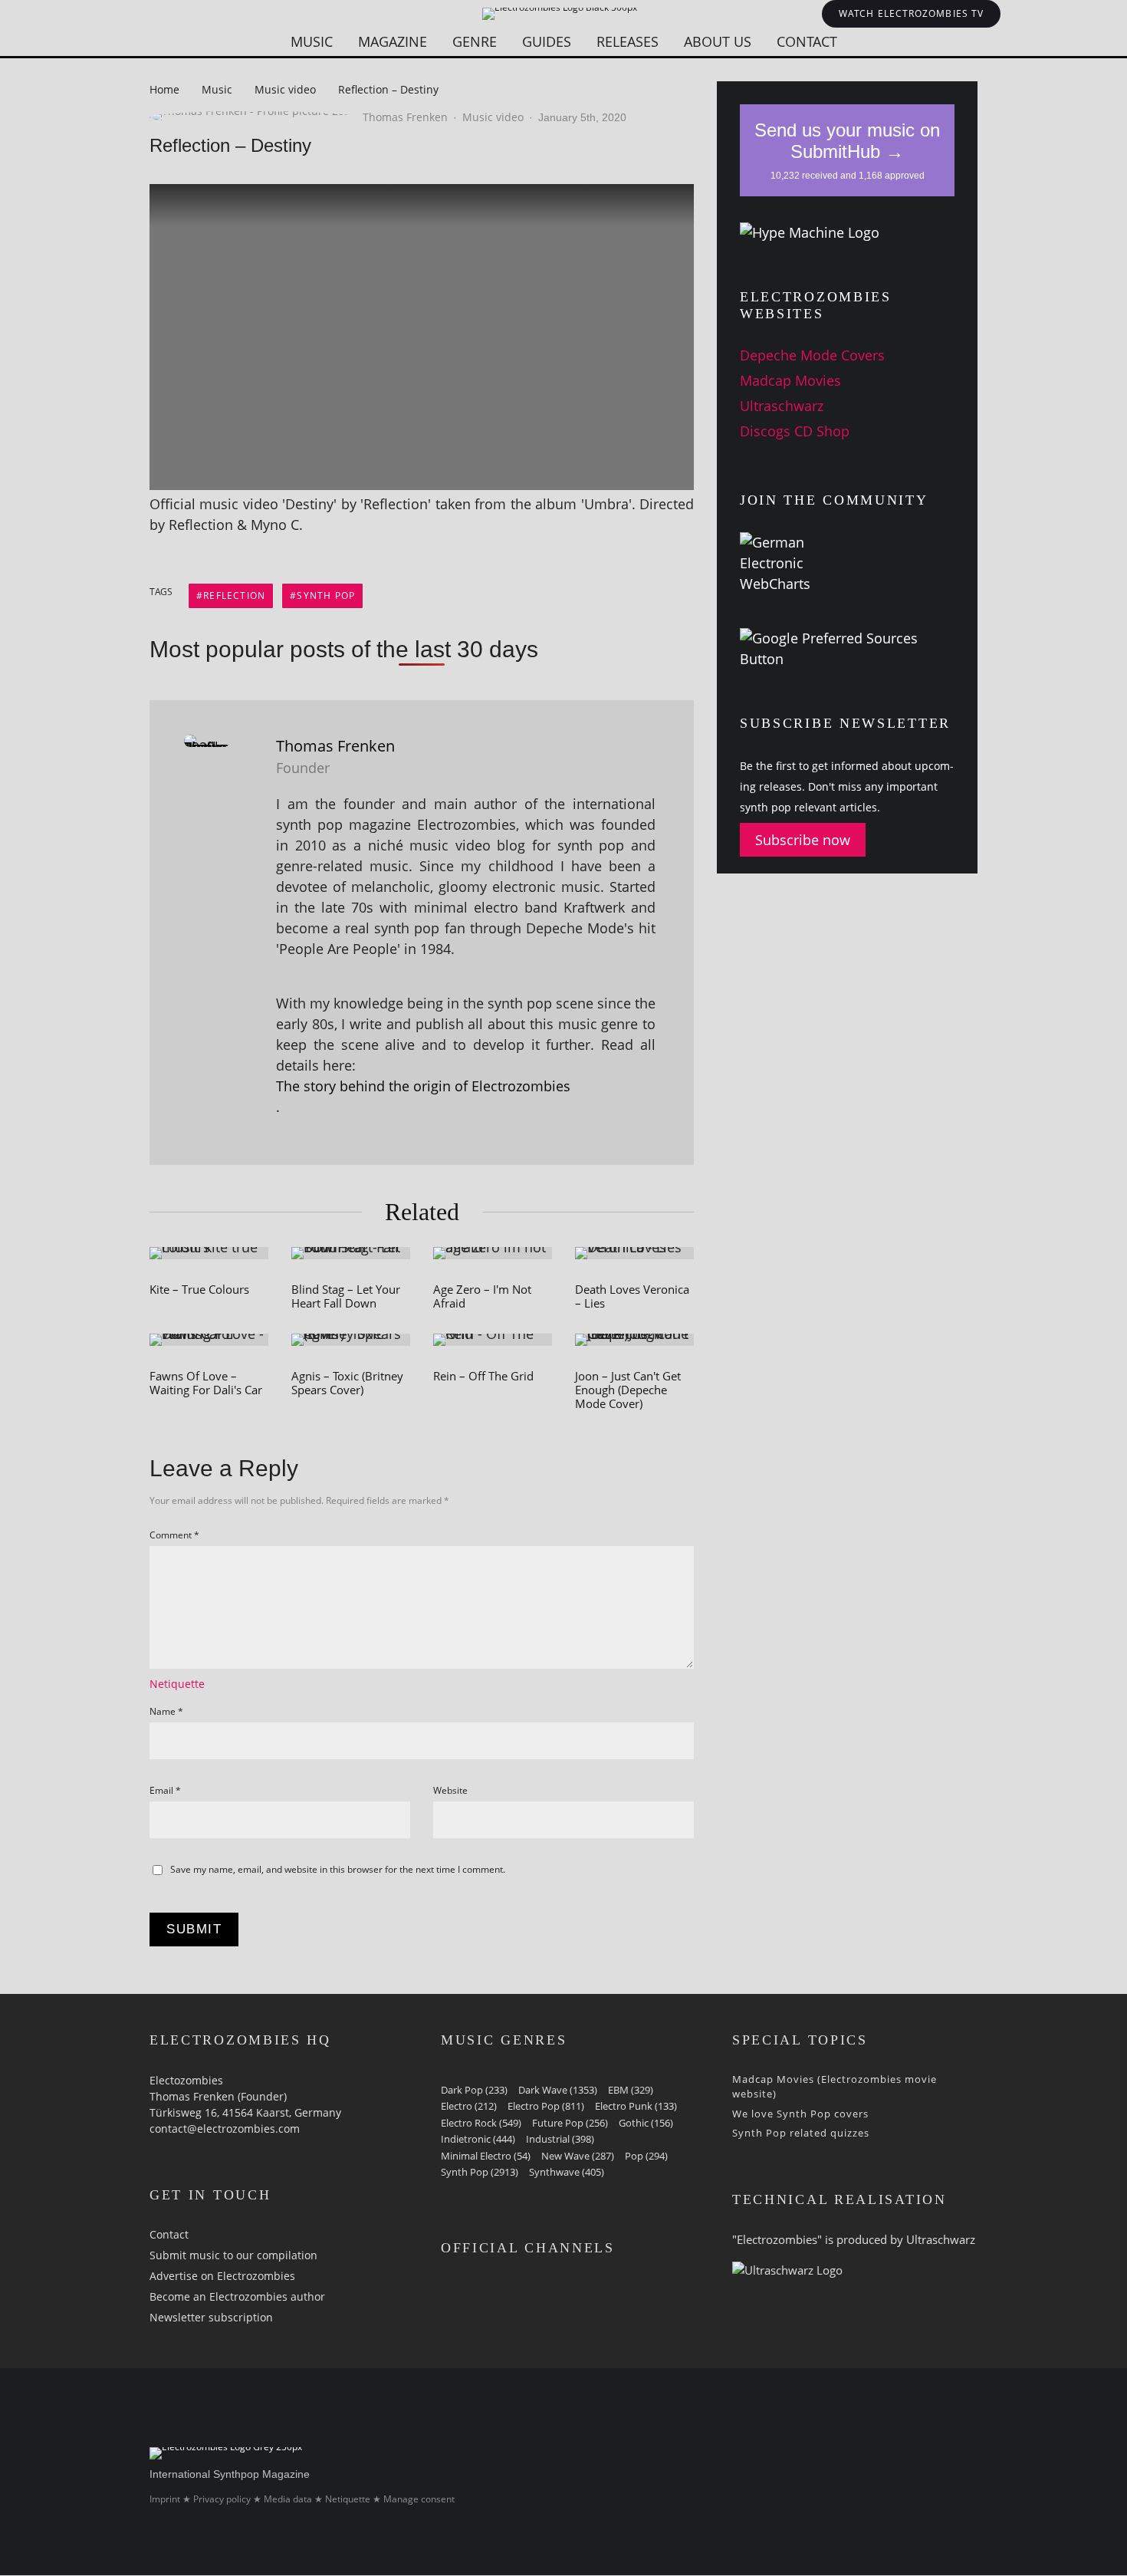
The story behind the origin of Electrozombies (423, 1086)
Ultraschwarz (782, 406)
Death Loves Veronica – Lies (632, 1296)
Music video (493, 117)
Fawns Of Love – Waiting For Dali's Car (206, 1383)
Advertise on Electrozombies (222, 2276)
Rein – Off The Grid (483, 1376)
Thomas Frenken (405, 117)
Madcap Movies (790, 380)
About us (718, 41)
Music (312, 41)
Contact (807, 41)
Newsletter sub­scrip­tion (211, 2317)
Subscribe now (803, 840)
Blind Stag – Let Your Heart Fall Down (346, 1296)
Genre (475, 41)
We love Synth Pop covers (800, 2114)
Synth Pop (326, 595)
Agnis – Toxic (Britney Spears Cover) (347, 1383)
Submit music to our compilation (233, 2255)
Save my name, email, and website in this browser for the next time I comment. (338, 1869)
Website (450, 1790)
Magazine (393, 41)
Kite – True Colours (199, 1289)
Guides (547, 41)
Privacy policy (222, 2500)
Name (166, 1711)
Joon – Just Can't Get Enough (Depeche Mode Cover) (628, 1390)
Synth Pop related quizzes (801, 2133)
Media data (288, 2500)
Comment (174, 1535)
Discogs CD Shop (795, 431)
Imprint (165, 2500)
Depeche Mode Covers (812, 355)
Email (165, 1790)
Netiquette (177, 1684)
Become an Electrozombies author (237, 2296)
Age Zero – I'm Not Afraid (482, 1296)
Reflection (234, 595)
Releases (628, 41)
